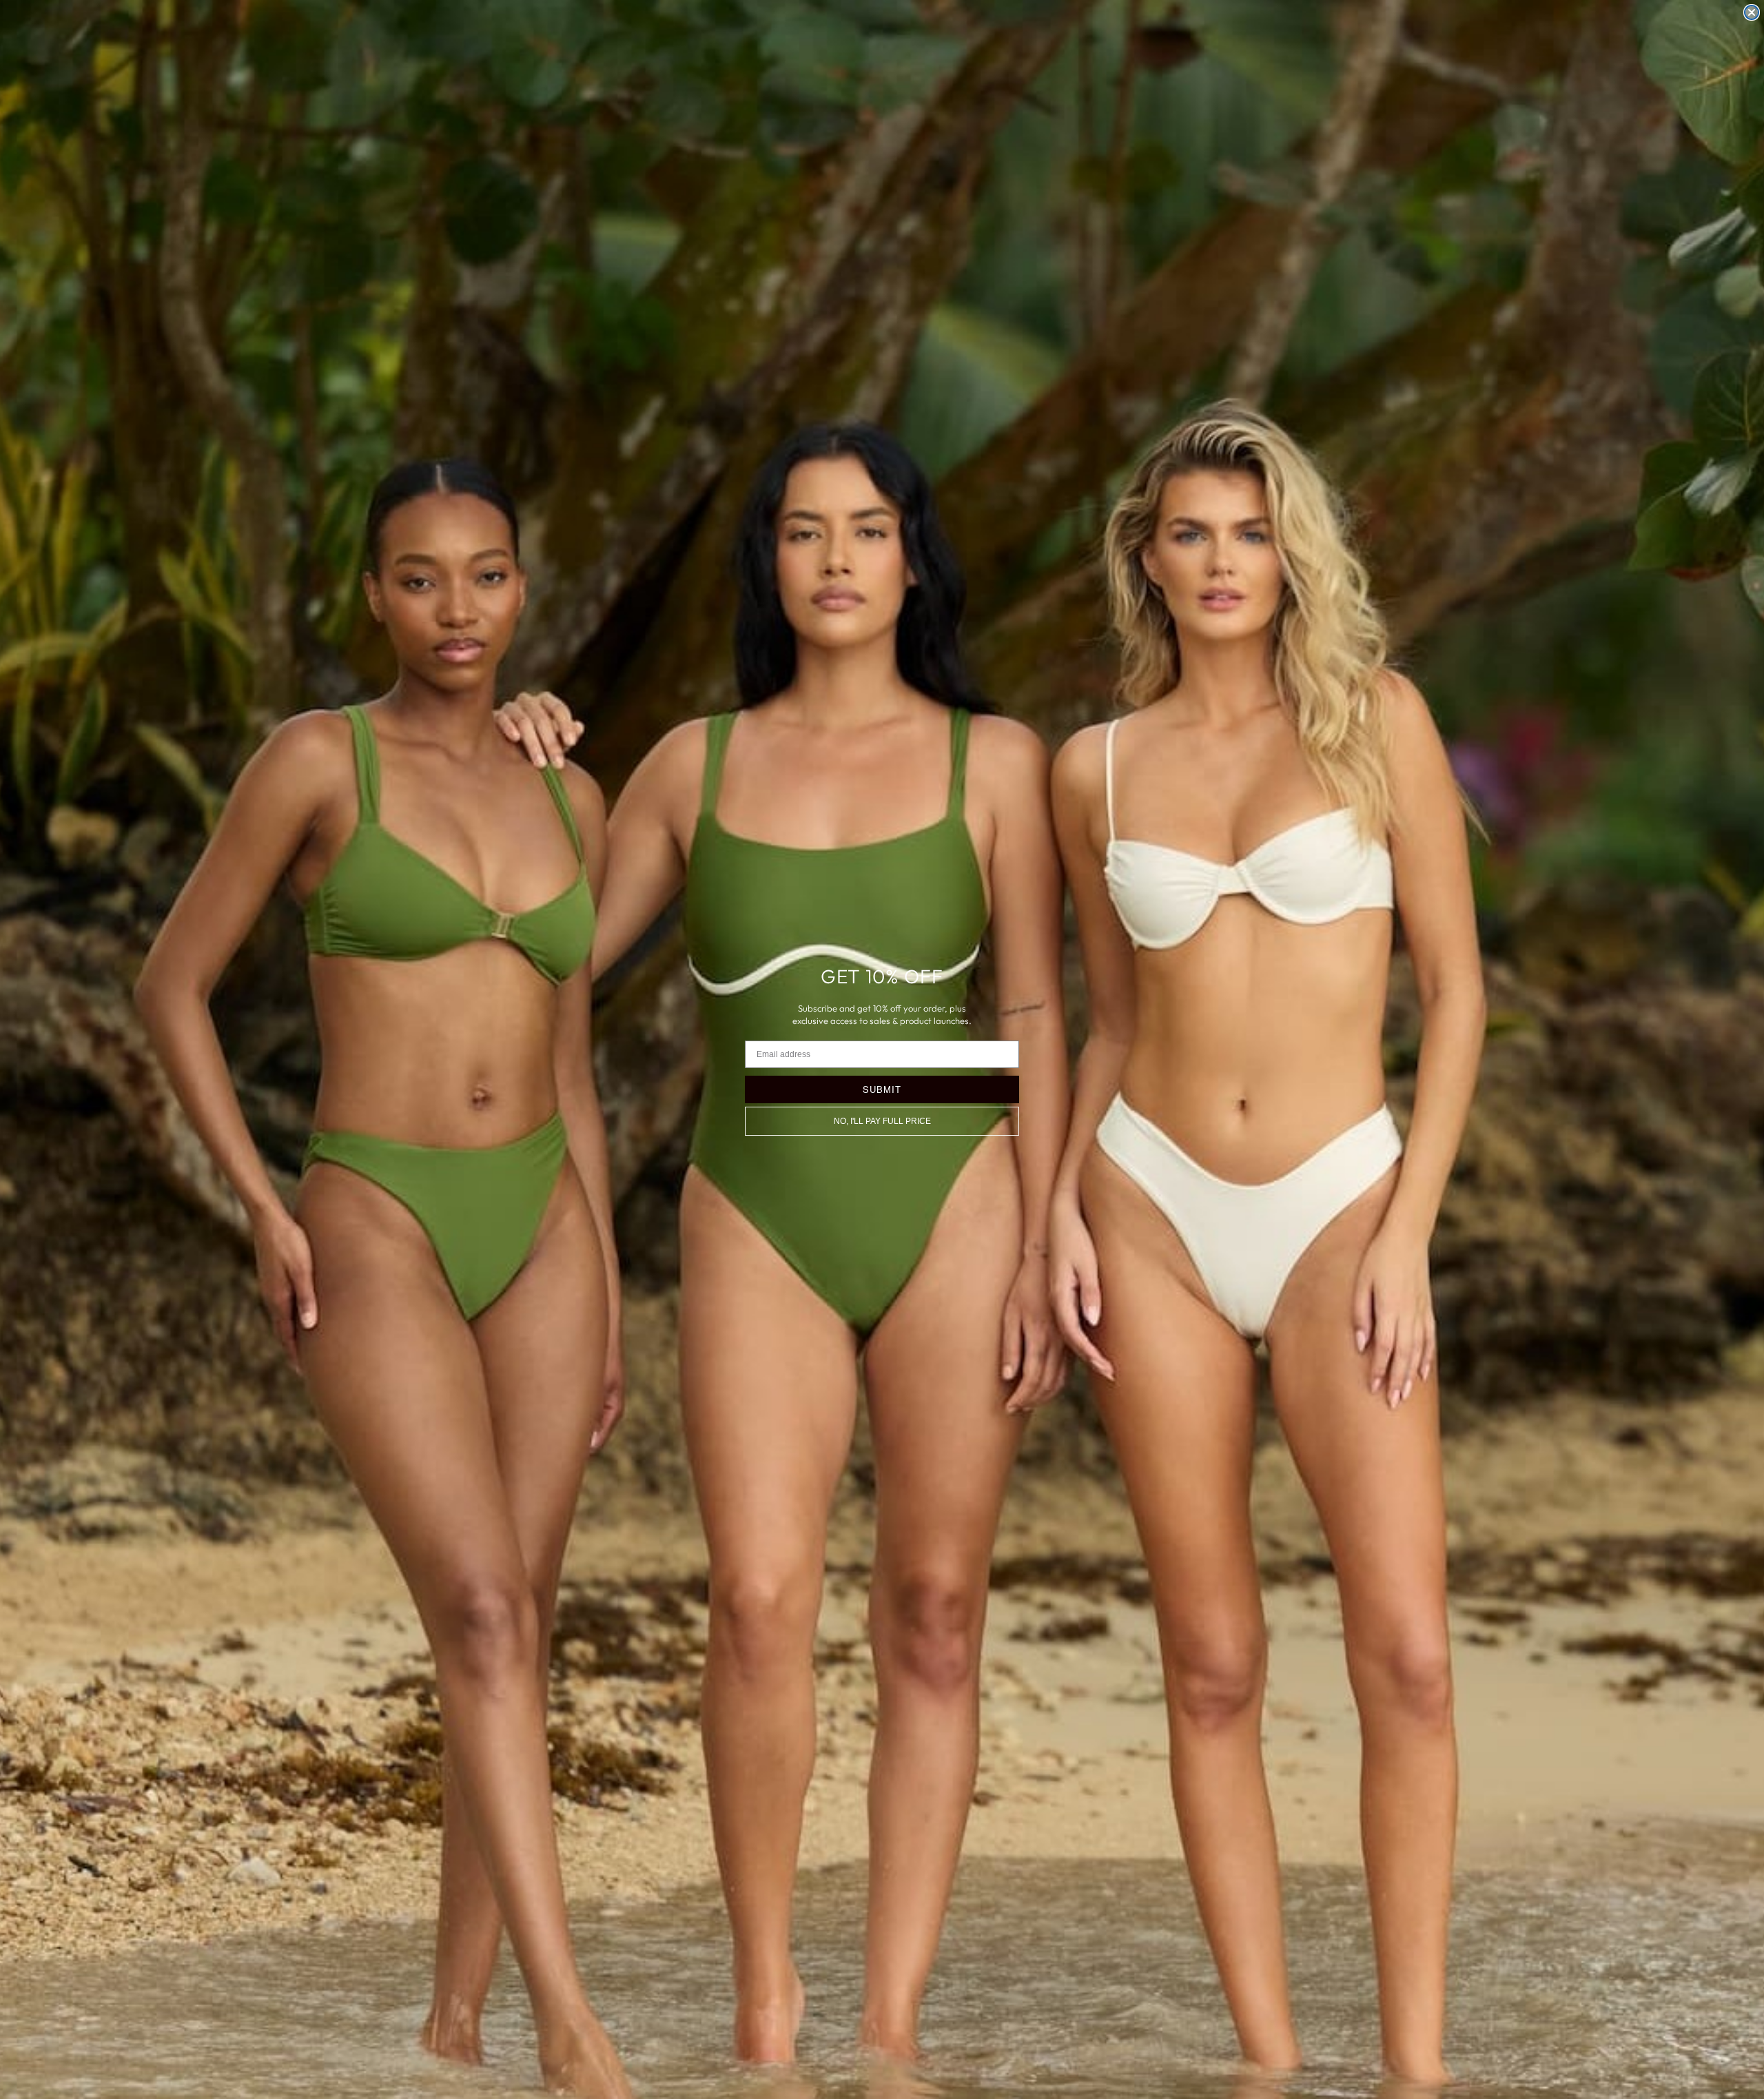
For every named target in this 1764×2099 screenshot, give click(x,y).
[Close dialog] (1752, 12)
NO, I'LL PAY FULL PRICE (882, 1121)
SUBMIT (882, 1089)
